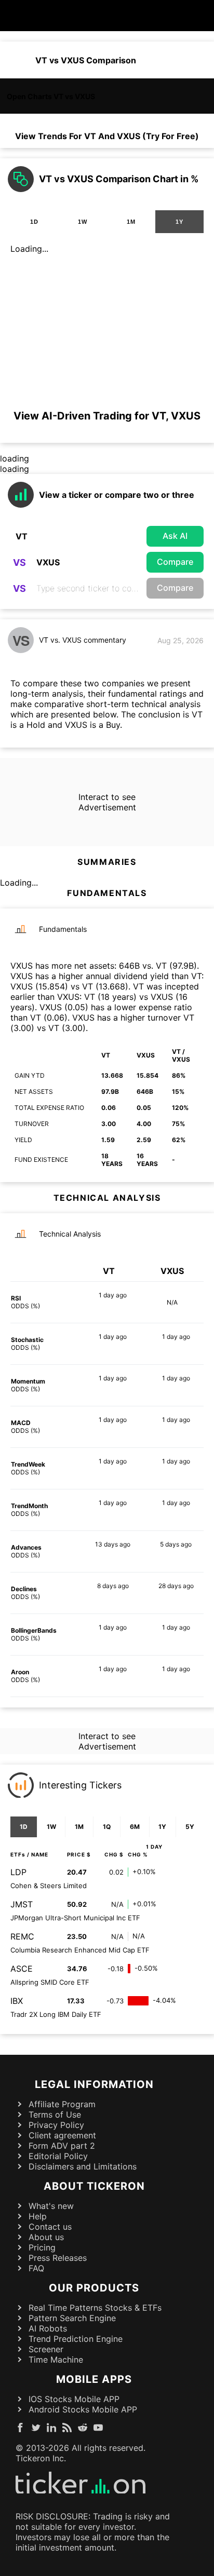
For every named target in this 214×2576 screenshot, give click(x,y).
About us (46, 2237)
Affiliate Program (62, 2104)
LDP (18, 1872)
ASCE (22, 1969)
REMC (22, 1936)
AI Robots (48, 2328)
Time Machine (56, 2360)
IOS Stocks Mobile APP (74, 2399)
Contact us (50, 2227)
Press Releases (58, 2258)
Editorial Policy (58, 2156)
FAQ (36, 2268)
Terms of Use (55, 2114)
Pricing (42, 2247)
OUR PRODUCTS (94, 2288)
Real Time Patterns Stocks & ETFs (95, 2308)
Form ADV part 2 (62, 2146)
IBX (17, 2001)
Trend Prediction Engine (76, 2339)
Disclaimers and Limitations (83, 2166)
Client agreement (62, 2135)
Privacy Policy (56, 2125)
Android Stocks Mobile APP (83, 2409)
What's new (51, 2206)
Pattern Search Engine (72, 2318)
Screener (46, 2349)
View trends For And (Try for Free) (107, 136)
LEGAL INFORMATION (94, 2084)
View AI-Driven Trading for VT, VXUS (107, 416)
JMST (22, 1904)
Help (38, 2216)
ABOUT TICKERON (94, 2186)
